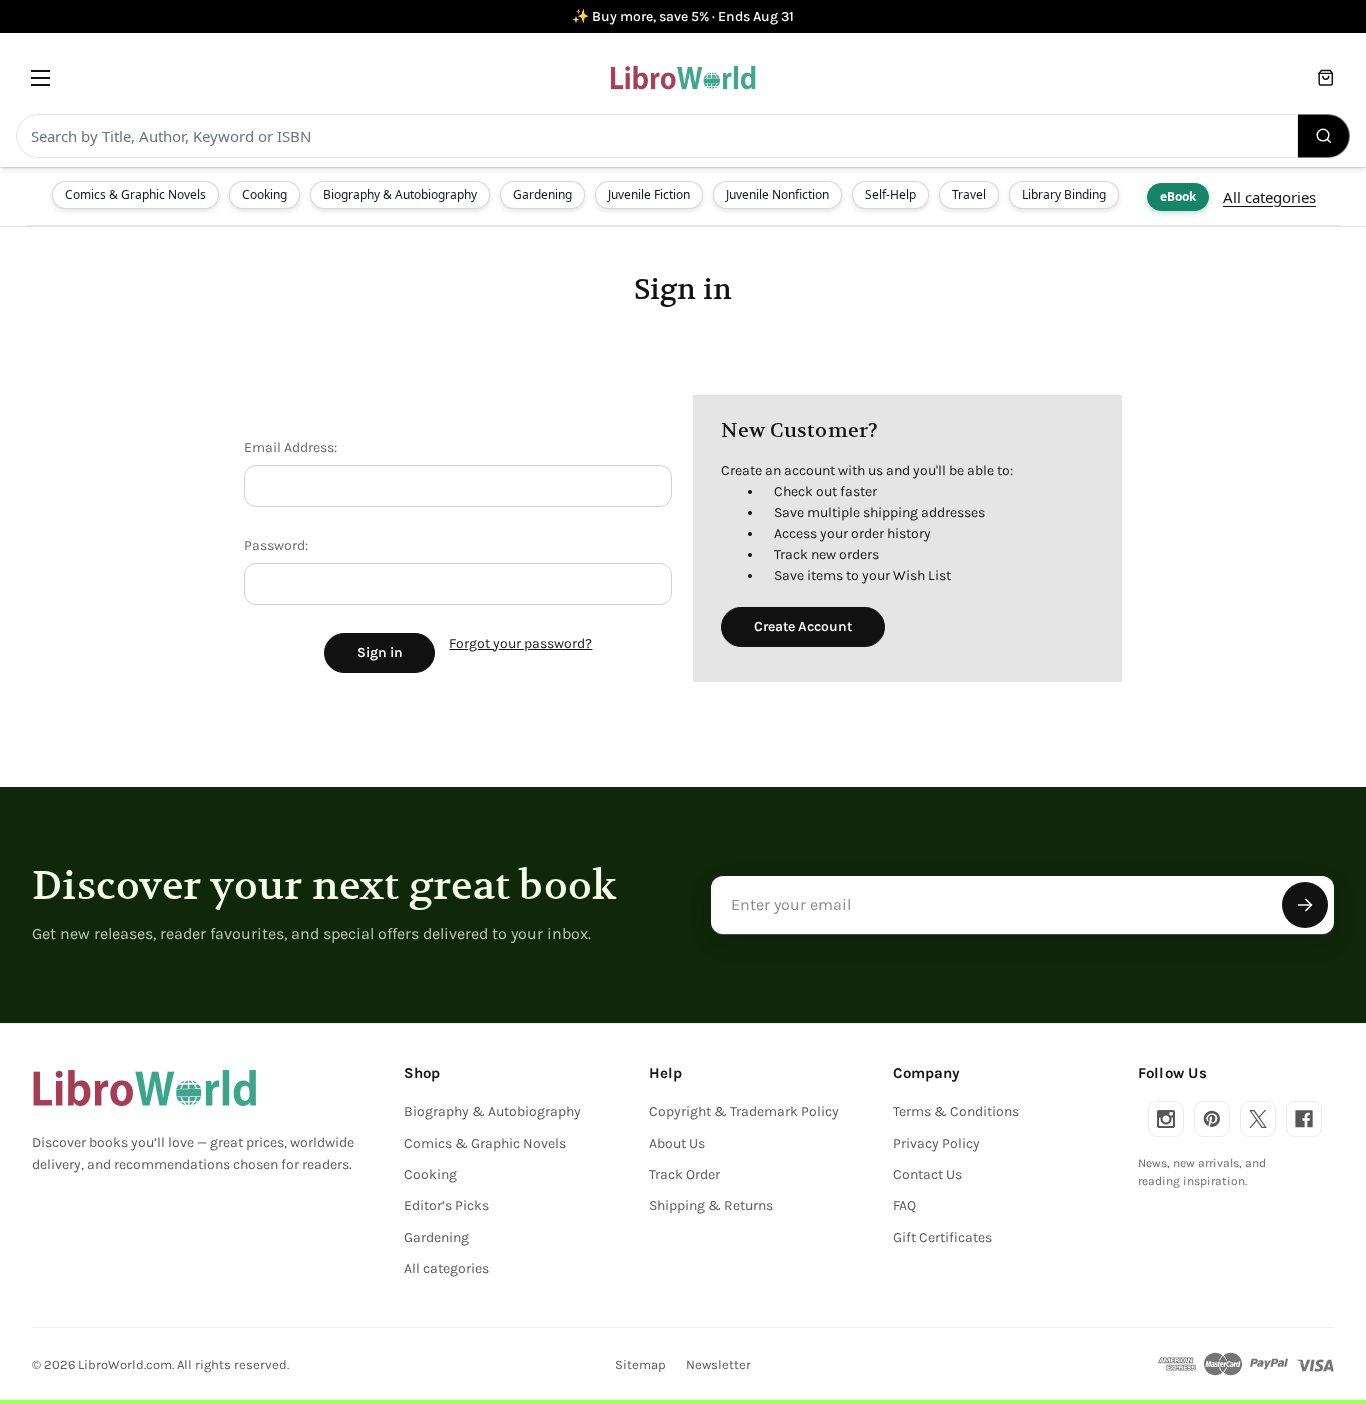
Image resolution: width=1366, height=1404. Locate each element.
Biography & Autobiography (400, 194)
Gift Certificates (942, 1237)
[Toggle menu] (40, 77)
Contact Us (927, 1174)
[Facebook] (1304, 1119)
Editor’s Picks (446, 1205)
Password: (276, 545)
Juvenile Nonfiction (777, 194)
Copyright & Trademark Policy (744, 1111)
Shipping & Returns (711, 1205)
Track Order (684, 1174)
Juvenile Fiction (649, 194)
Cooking (264, 194)
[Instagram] (1166, 1119)
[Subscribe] (1305, 905)
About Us (677, 1143)
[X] (1258, 1119)
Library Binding (1064, 194)
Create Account (803, 626)
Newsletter (718, 1364)
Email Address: (290, 447)
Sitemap (640, 1364)
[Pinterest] (1212, 1119)
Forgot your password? (520, 643)
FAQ (904, 1205)
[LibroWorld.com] (144, 1088)
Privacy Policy (936, 1143)
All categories (1269, 197)
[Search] (1324, 136)
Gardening (542, 194)
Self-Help (890, 194)
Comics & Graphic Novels (135, 194)
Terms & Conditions (956, 1111)
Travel (969, 194)
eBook (1178, 196)
